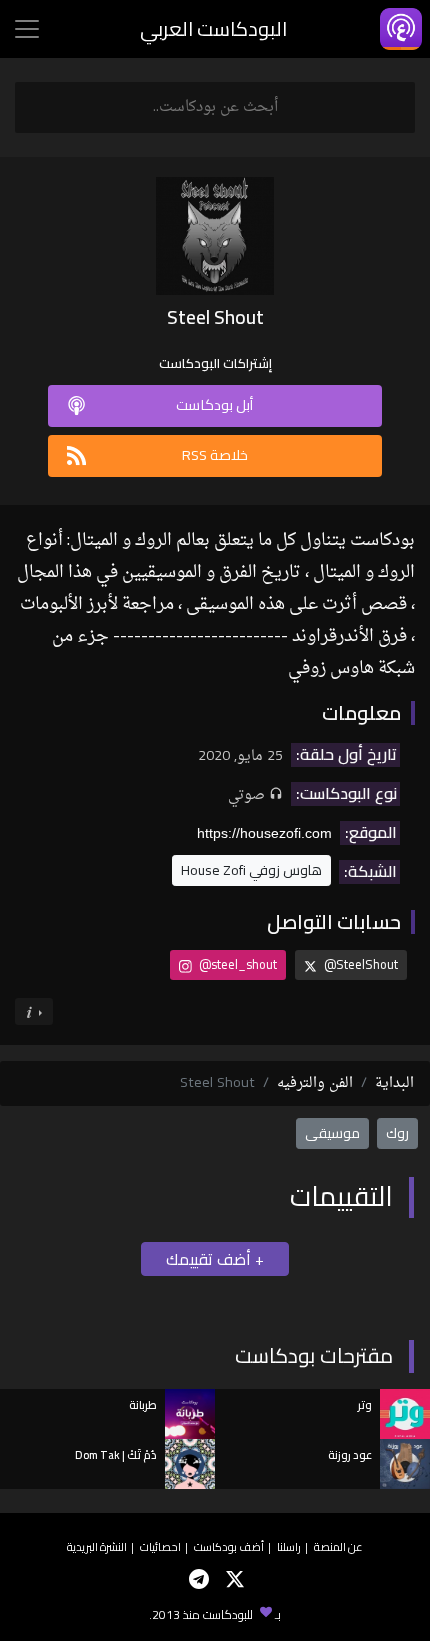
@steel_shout (236, 964)
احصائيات (160, 1546)
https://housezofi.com (264, 833)
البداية (394, 1083)
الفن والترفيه (315, 1083)
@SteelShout (359, 964)
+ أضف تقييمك (215, 1259)
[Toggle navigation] (27, 29)
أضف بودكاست (229, 1546)
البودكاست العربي (213, 28)
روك (397, 1133)
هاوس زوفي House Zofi (251, 870)
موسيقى (332, 1133)
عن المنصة (338, 1546)
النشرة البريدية (97, 1546)
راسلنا (289, 1546)
